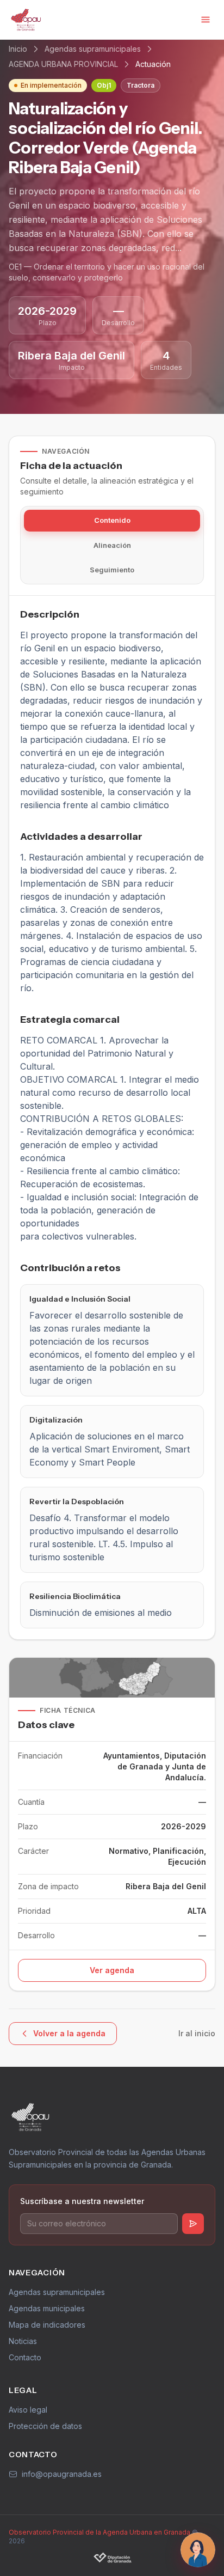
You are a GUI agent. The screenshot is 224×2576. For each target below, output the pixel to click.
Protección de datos (45, 2426)
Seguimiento (112, 570)
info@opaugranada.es (62, 2474)
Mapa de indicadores (47, 2325)
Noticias (23, 2341)
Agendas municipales (47, 2308)
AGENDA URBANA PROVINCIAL (63, 64)
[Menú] (206, 20)
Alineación (112, 545)
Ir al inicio (197, 2033)
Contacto (25, 2357)
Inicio (18, 49)
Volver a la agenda (69, 2033)
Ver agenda (112, 1970)
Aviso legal (28, 2410)
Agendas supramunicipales (93, 49)
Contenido (112, 520)
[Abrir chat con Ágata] (198, 2550)
